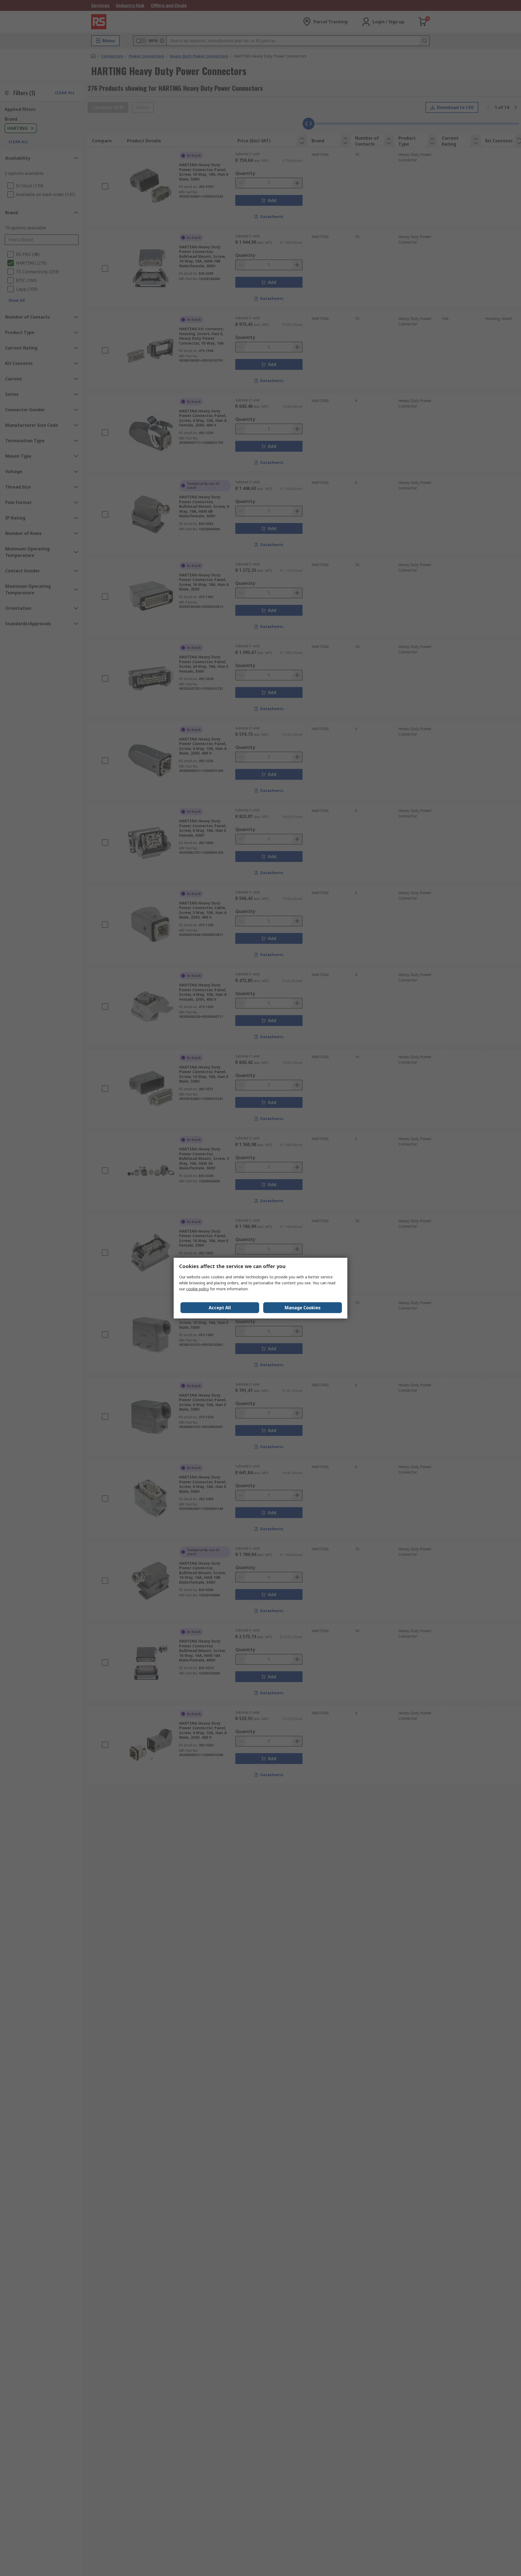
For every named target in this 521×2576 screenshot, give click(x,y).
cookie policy (198, 1289)
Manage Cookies (303, 1308)
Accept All (220, 1308)
